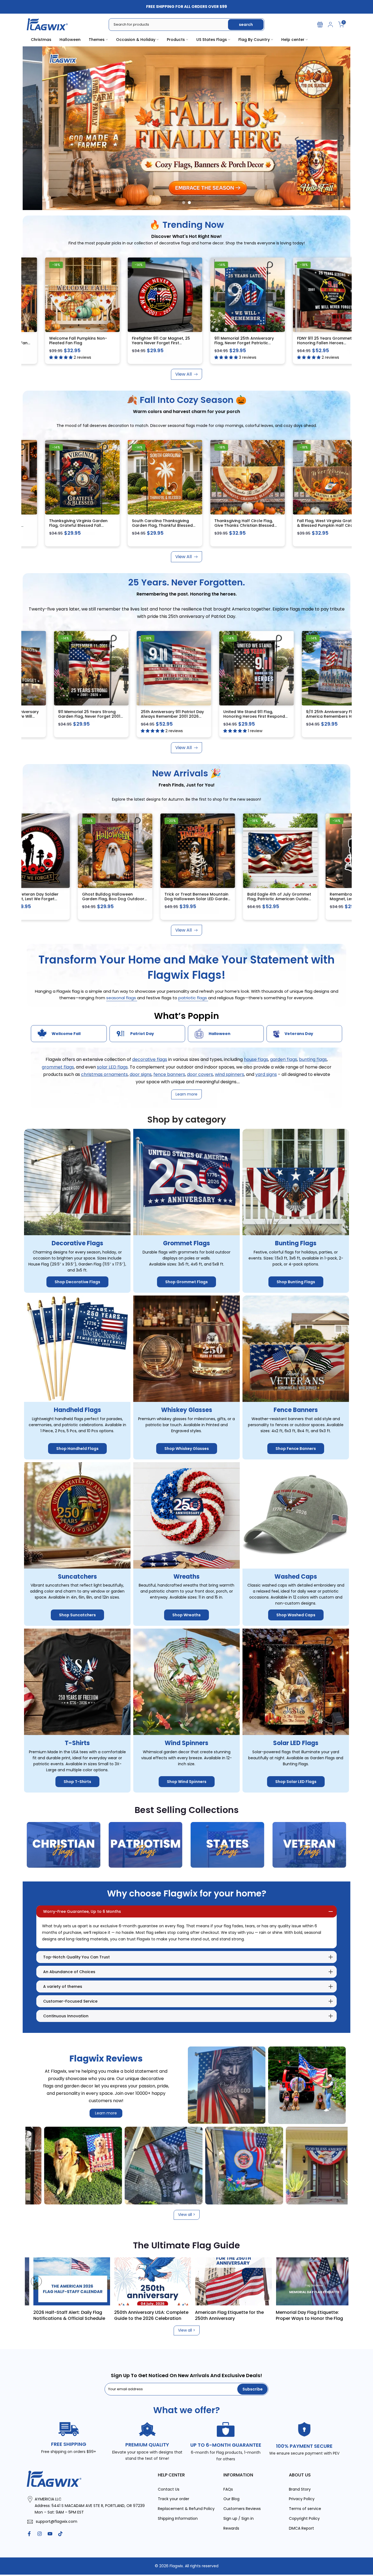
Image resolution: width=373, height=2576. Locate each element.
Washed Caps (296, 1577)
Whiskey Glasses (187, 1410)
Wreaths (187, 1577)
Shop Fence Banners (296, 1449)
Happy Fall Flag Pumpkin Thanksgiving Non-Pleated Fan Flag (98, 343)
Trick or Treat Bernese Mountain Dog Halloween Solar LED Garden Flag (98, 899)
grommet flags (58, 1067)
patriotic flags (193, 998)
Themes (97, 40)
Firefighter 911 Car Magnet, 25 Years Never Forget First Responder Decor (262, 343)
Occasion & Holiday (136, 40)
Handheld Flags (77, 1410)
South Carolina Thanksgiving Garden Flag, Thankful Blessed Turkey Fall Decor (317, 526)
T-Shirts (77, 1743)
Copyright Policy (304, 2519)
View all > (187, 2215)
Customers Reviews (242, 2509)
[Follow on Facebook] (29, 2534)
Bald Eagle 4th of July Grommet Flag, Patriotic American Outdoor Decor (180, 899)
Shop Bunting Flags (296, 1282)
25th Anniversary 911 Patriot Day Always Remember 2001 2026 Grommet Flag (319, 716)
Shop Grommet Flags (187, 1282)
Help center (293, 40)
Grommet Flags (187, 1244)
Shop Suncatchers (77, 1615)
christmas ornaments (104, 1074)
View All (183, 374)
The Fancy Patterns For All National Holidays (40, 2315)
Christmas (41, 40)
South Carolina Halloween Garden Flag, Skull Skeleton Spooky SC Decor (149, 526)
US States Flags (212, 40)
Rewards (231, 2528)
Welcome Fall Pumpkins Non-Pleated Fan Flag (179, 341)
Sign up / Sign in (239, 2519)
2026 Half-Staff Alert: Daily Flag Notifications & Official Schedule (281, 2315)
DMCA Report (301, 2528)
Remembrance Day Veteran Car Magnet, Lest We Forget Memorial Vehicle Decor (262, 899)
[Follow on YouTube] (50, 2534)
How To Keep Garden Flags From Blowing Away (119, 2315)
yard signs (266, 1074)
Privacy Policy (302, 2499)
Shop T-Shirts (77, 1782)
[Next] (337, 2281)
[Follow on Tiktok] (60, 2534)
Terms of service (305, 2509)
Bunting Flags (296, 1244)
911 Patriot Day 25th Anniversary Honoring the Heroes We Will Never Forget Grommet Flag (154, 716)
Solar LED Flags (296, 1743)
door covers (200, 1074)
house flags (256, 1060)
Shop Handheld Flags (77, 1449)
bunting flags (313, 1060)
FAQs (228, 2489)
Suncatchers (77, 1577)
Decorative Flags (77, 1244)
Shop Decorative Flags (77, 1282)
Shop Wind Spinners (187, 1782)
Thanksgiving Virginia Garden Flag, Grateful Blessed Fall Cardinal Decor (233, 526)
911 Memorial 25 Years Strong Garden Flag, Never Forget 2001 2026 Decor (236, 716)
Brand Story (300, 2489)
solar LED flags (112, 1067)
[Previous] (36, 2281)
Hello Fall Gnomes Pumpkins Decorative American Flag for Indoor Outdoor (68, 526)
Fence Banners (296, 1410)
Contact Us (169, 2489)
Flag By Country (254, 40)
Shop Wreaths (187, 1615)
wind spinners (230, 1074)
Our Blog (231, 2499)
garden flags (284, 1060)
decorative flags (150, 1060)
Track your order (174, 2499)
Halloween (70, 40)
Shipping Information (178, 2519)
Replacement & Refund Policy (186, 2509)
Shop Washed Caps (296, 1615)
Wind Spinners (187, 1743)
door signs (141, 1074)
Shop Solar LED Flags (296, 1782)
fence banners (169, 1074)
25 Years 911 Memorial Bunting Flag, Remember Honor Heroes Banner (70, 716)
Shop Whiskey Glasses (187, 1449)
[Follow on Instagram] (40, 2534)
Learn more (106, 2113)
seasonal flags (122, 998)
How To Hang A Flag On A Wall (197, 2312)
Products (176, 40)
